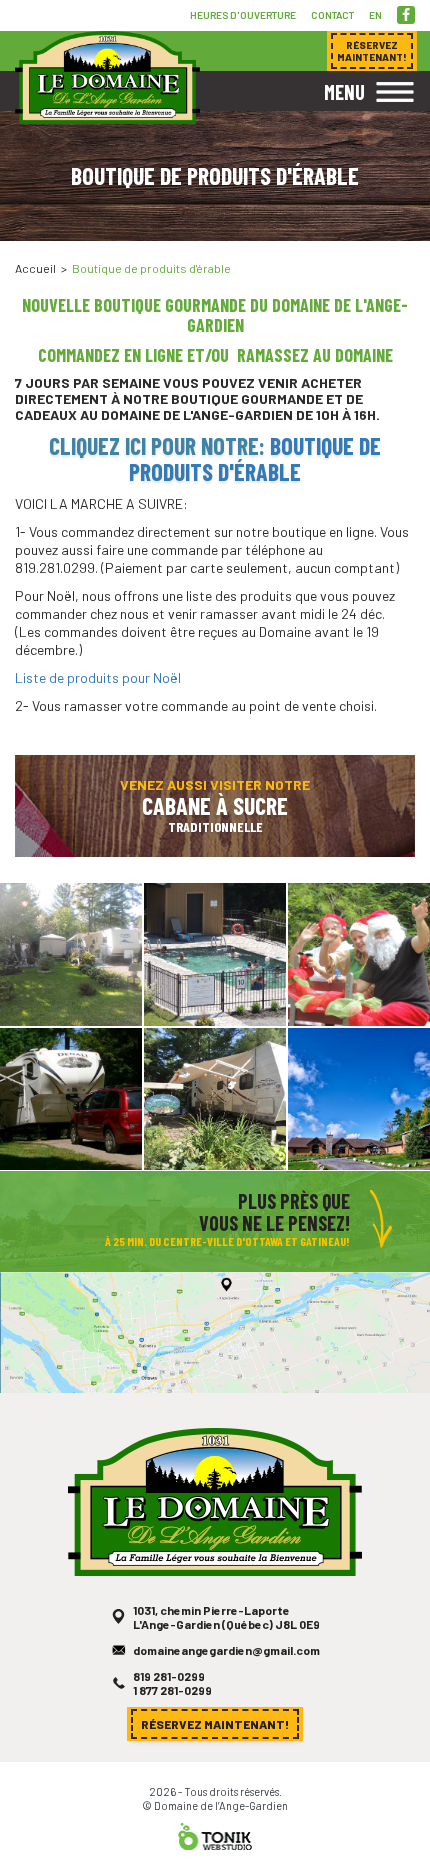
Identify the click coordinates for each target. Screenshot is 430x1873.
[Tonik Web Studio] (215, 1834)
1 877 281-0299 (172, 1690)
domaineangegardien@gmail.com (226, 1650)
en (375, 15)
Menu (344, 92)
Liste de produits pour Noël (98, 677)
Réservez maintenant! (215, 1724)
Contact (332, 15)
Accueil (35, 268)
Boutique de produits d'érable (255, 458)
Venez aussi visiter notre (215, 805)
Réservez (372, 51)
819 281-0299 (169, 1676)
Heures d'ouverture (243, 15)
